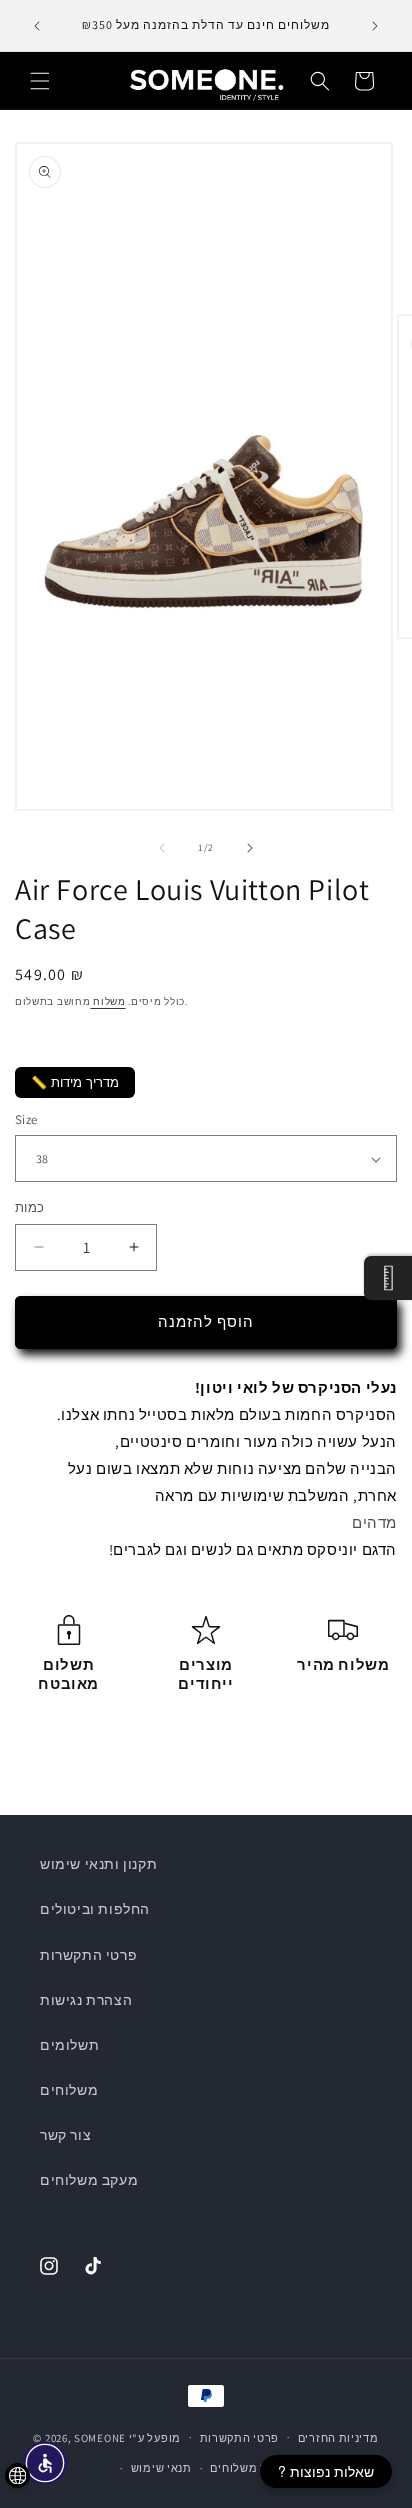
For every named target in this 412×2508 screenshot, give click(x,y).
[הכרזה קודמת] (37, 26)
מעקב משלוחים (89, 2180)
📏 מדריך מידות (75, 1082)
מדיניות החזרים (338, 2438)
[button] (40, 81)
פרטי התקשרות (88, 1955)
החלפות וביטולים (95, 1909)
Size (26, 1119)
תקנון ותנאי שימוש (98, 1864)
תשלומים (69, 2045)
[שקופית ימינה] (250, 848)
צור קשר (65, 2135)
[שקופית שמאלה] (162, 848)
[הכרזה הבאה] (375, 26)
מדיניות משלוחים (255, 2468)
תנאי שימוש (161, 2468)
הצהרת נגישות (86, 2000)
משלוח (107, 1001)
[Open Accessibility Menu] (45, 2463)
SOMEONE (100, 2437)
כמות (30, 1207)
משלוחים (69, 2090)
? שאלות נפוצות (326, 2471)
